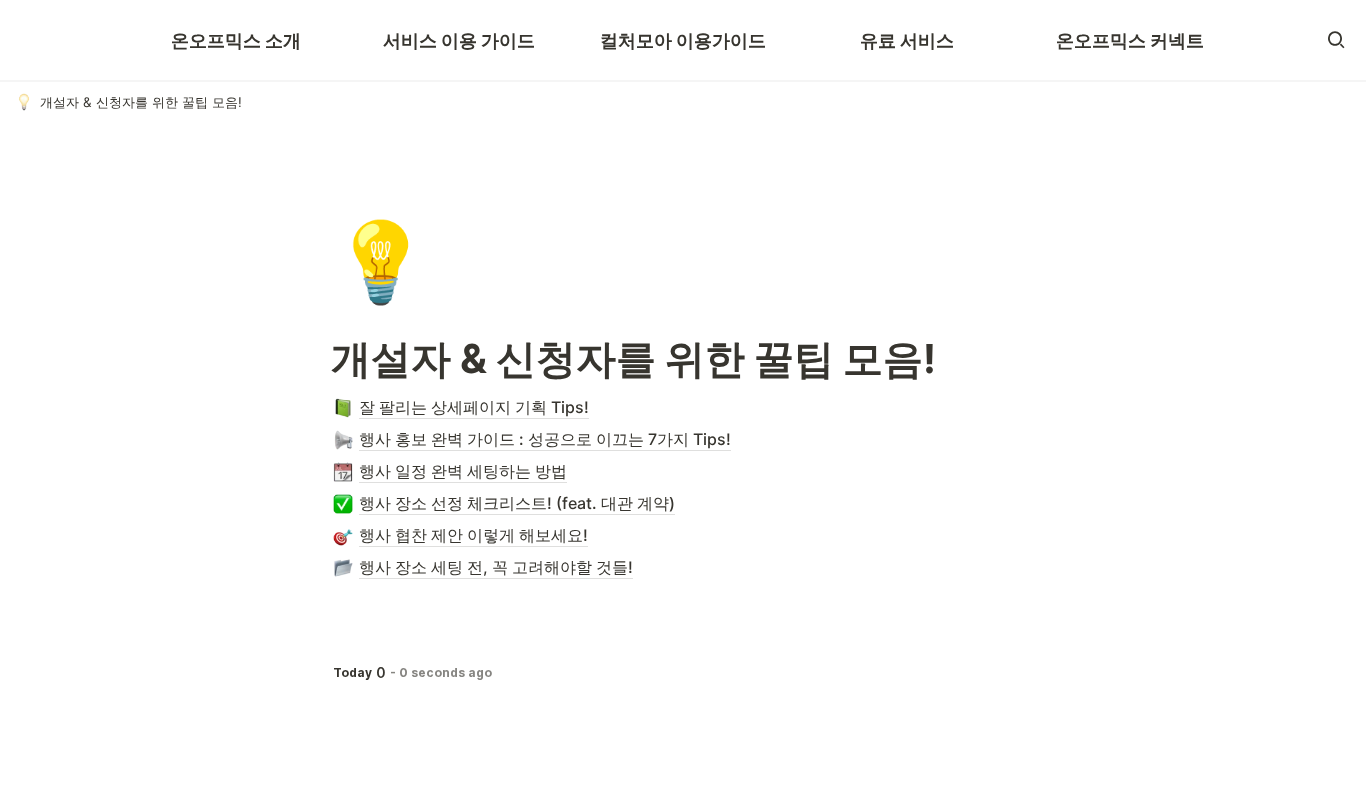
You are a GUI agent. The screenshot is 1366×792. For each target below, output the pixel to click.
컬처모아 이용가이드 (683, 40)
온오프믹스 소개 (236, 40)
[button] (1336, 40)
